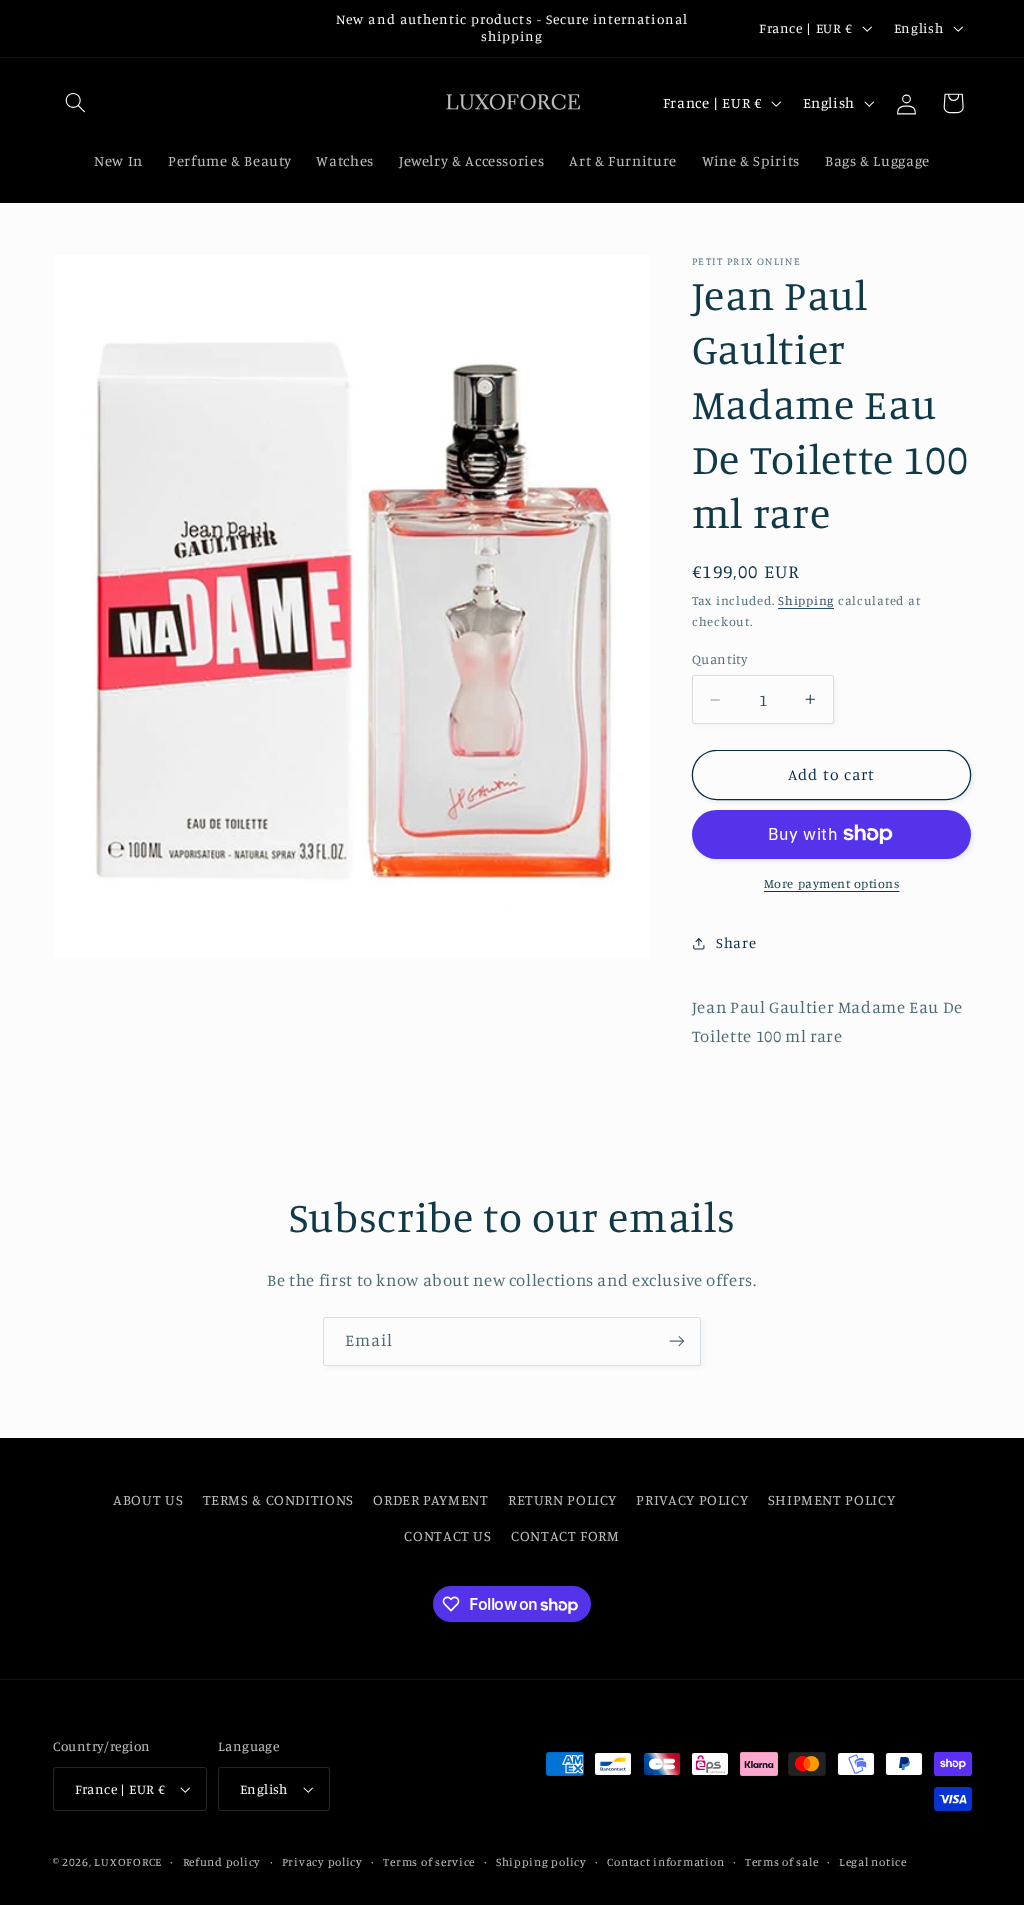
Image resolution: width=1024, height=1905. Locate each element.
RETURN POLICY (562, 1499)
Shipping (806, 600)
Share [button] (736, 942)
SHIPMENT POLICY (831, 1499)
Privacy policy (322, 1862)
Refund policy (222, 1862)
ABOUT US (148, 1499)
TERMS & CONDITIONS (278, 1499)
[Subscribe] (677, 1341)
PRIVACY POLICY (692, 1499)
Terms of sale (782, 1862)
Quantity (720, 659)
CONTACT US (447, 1535)
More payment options (832, 883)
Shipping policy (541, 1862)
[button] (76, 103)
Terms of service (429, 1862)
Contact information (665, 1862)
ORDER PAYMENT (430, 1499)
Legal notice (873, 1862)
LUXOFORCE (128, 1862)
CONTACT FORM (565, 1535)
